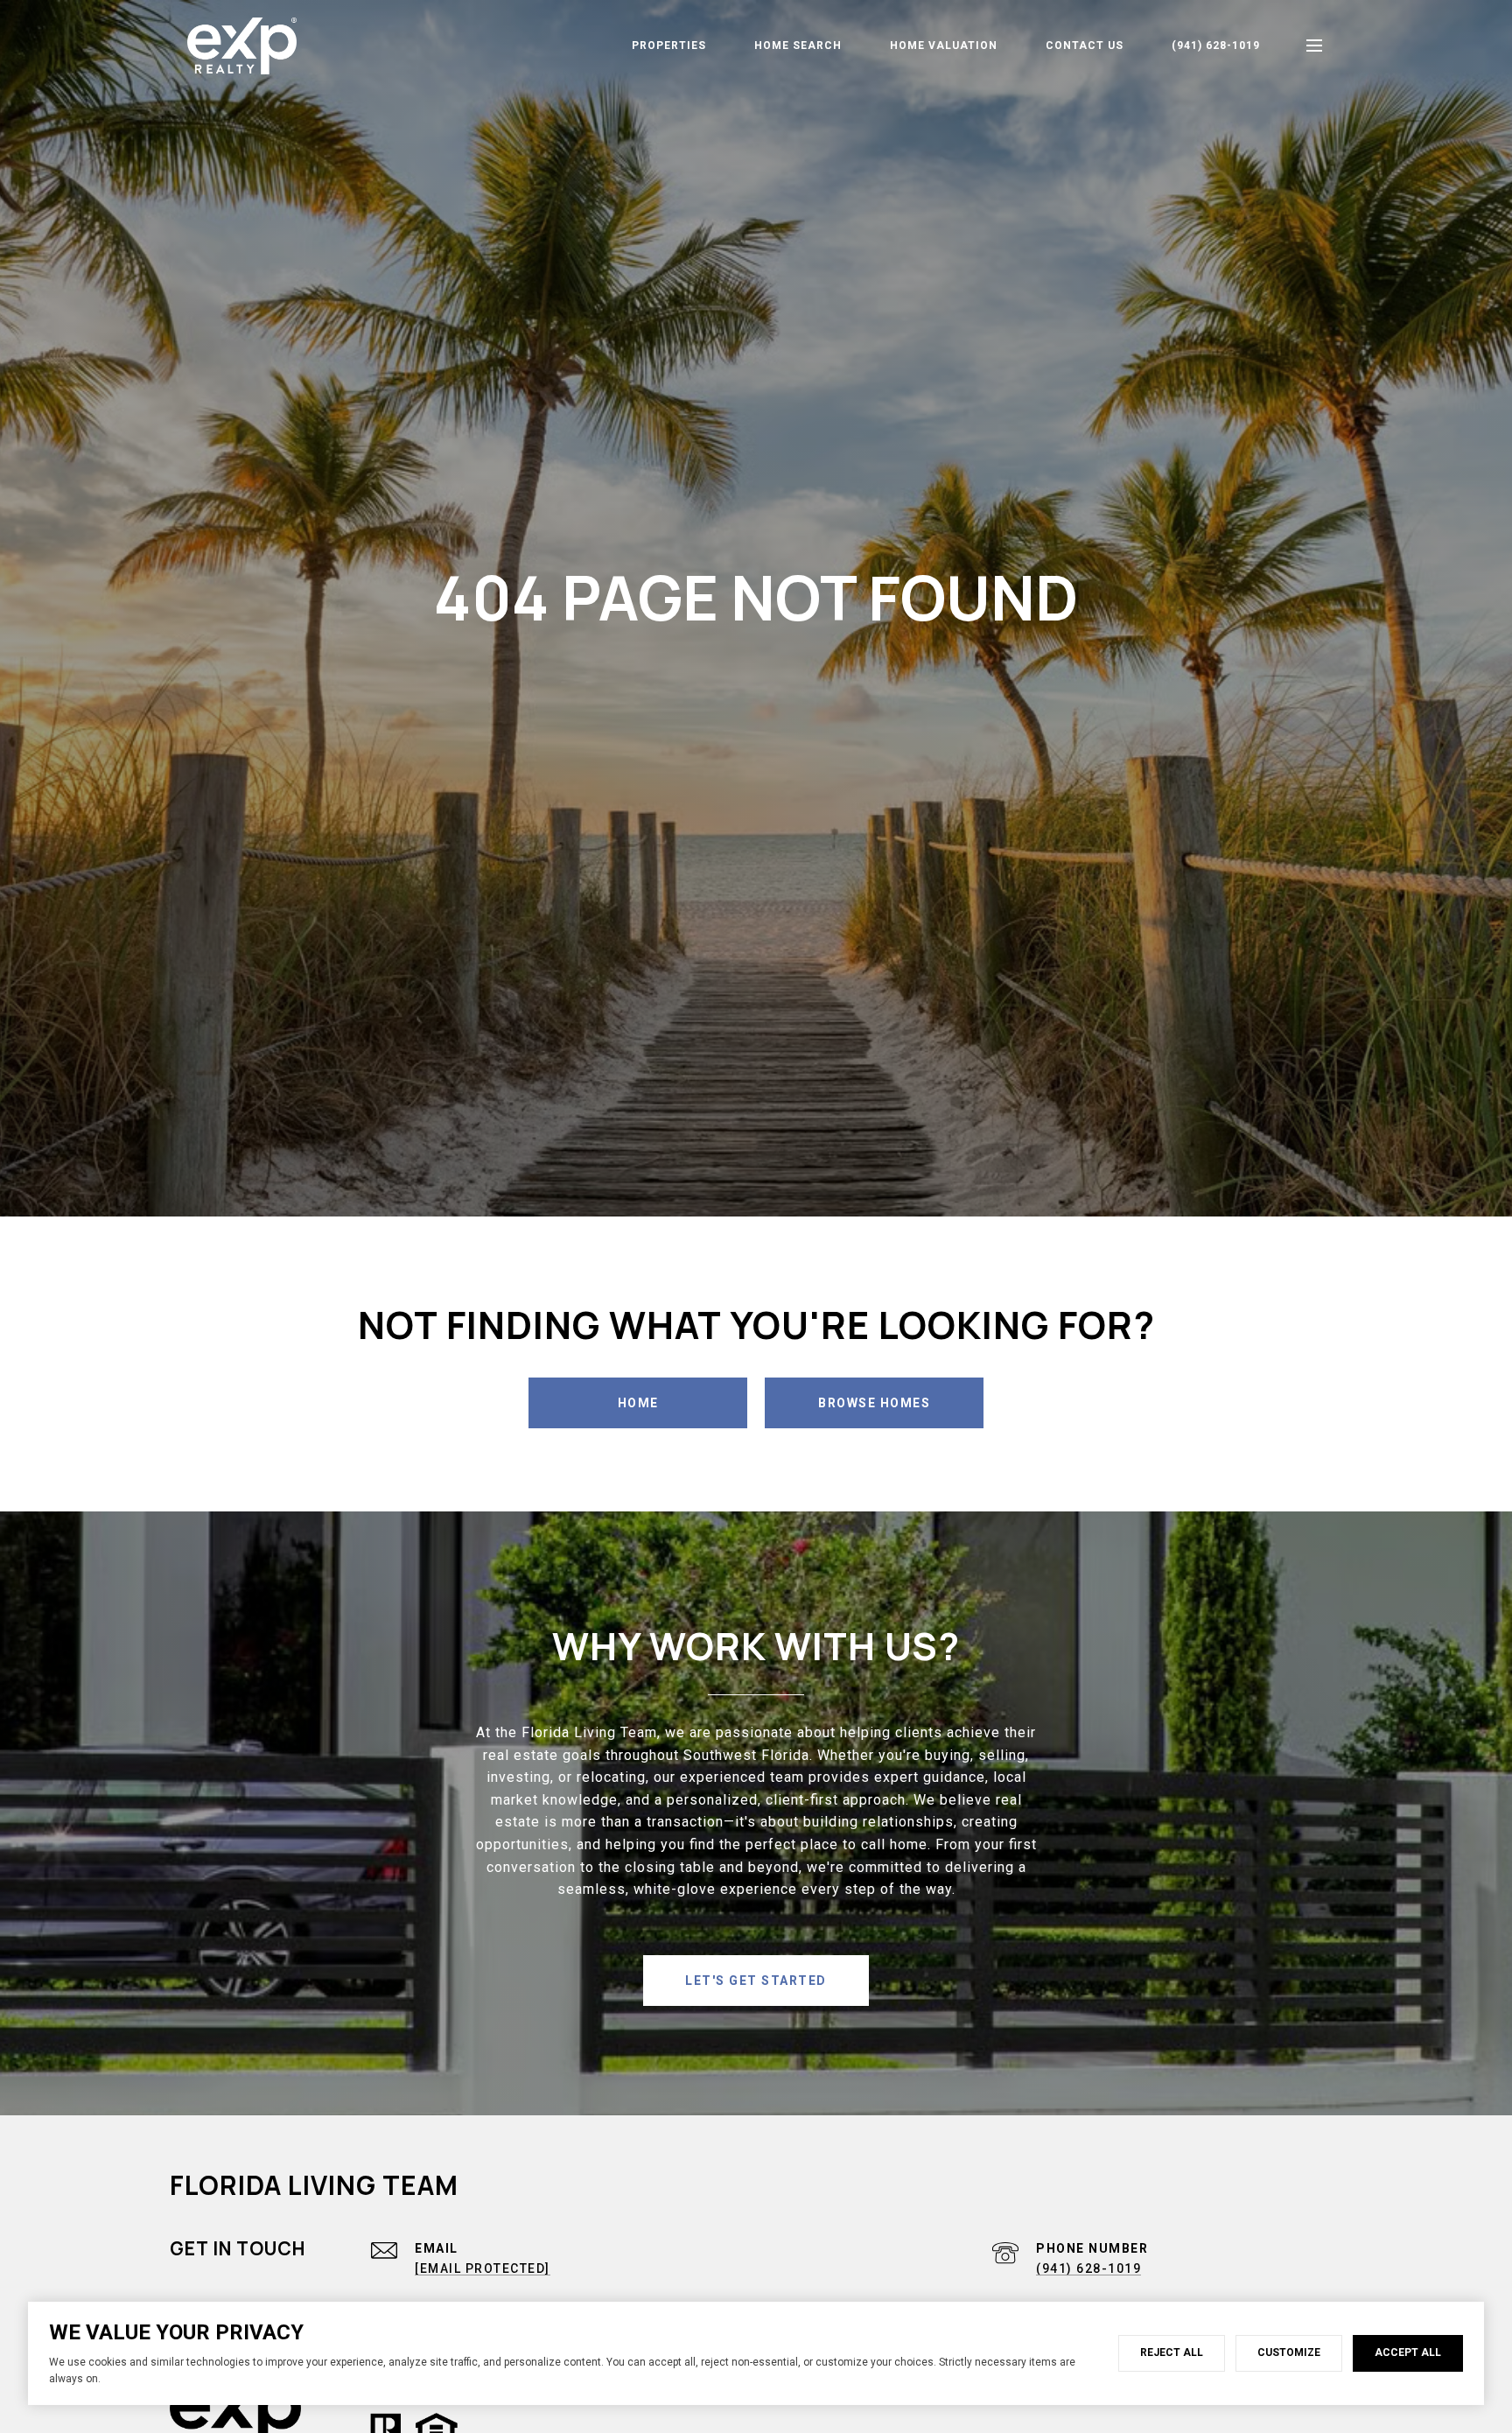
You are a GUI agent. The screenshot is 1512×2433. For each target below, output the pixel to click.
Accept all (1408, 2352)
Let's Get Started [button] (756, 1981)
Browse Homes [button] (874, 1403)
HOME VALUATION (944, 46)
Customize (1289, 2352)
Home (638, 1403)
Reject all (1172, 2352)
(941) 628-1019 (1216, 46)
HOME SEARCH (798, 46)
